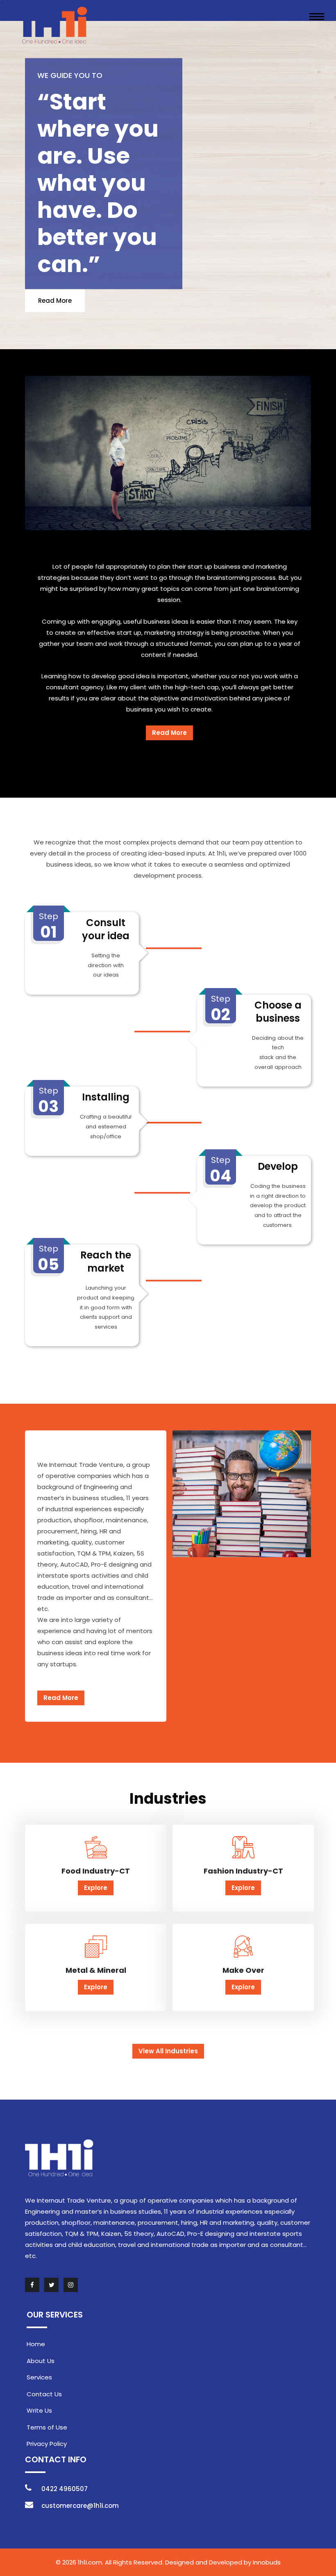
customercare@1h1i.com (80, 2506)
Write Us (39, 2410)
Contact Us (44, 2394)
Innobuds (267, 2562)
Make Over (243, 1970)
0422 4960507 (65, 2489)
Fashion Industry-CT (243, 1871)
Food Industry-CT (96, 1871)
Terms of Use (47, 2427)
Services (39, 2377)
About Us (41, 2361)
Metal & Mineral (96, 1970)
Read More (55, 300)
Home (36, 2344)
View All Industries (168, 2051)
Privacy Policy (47, 2444)
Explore (96, 1888)
